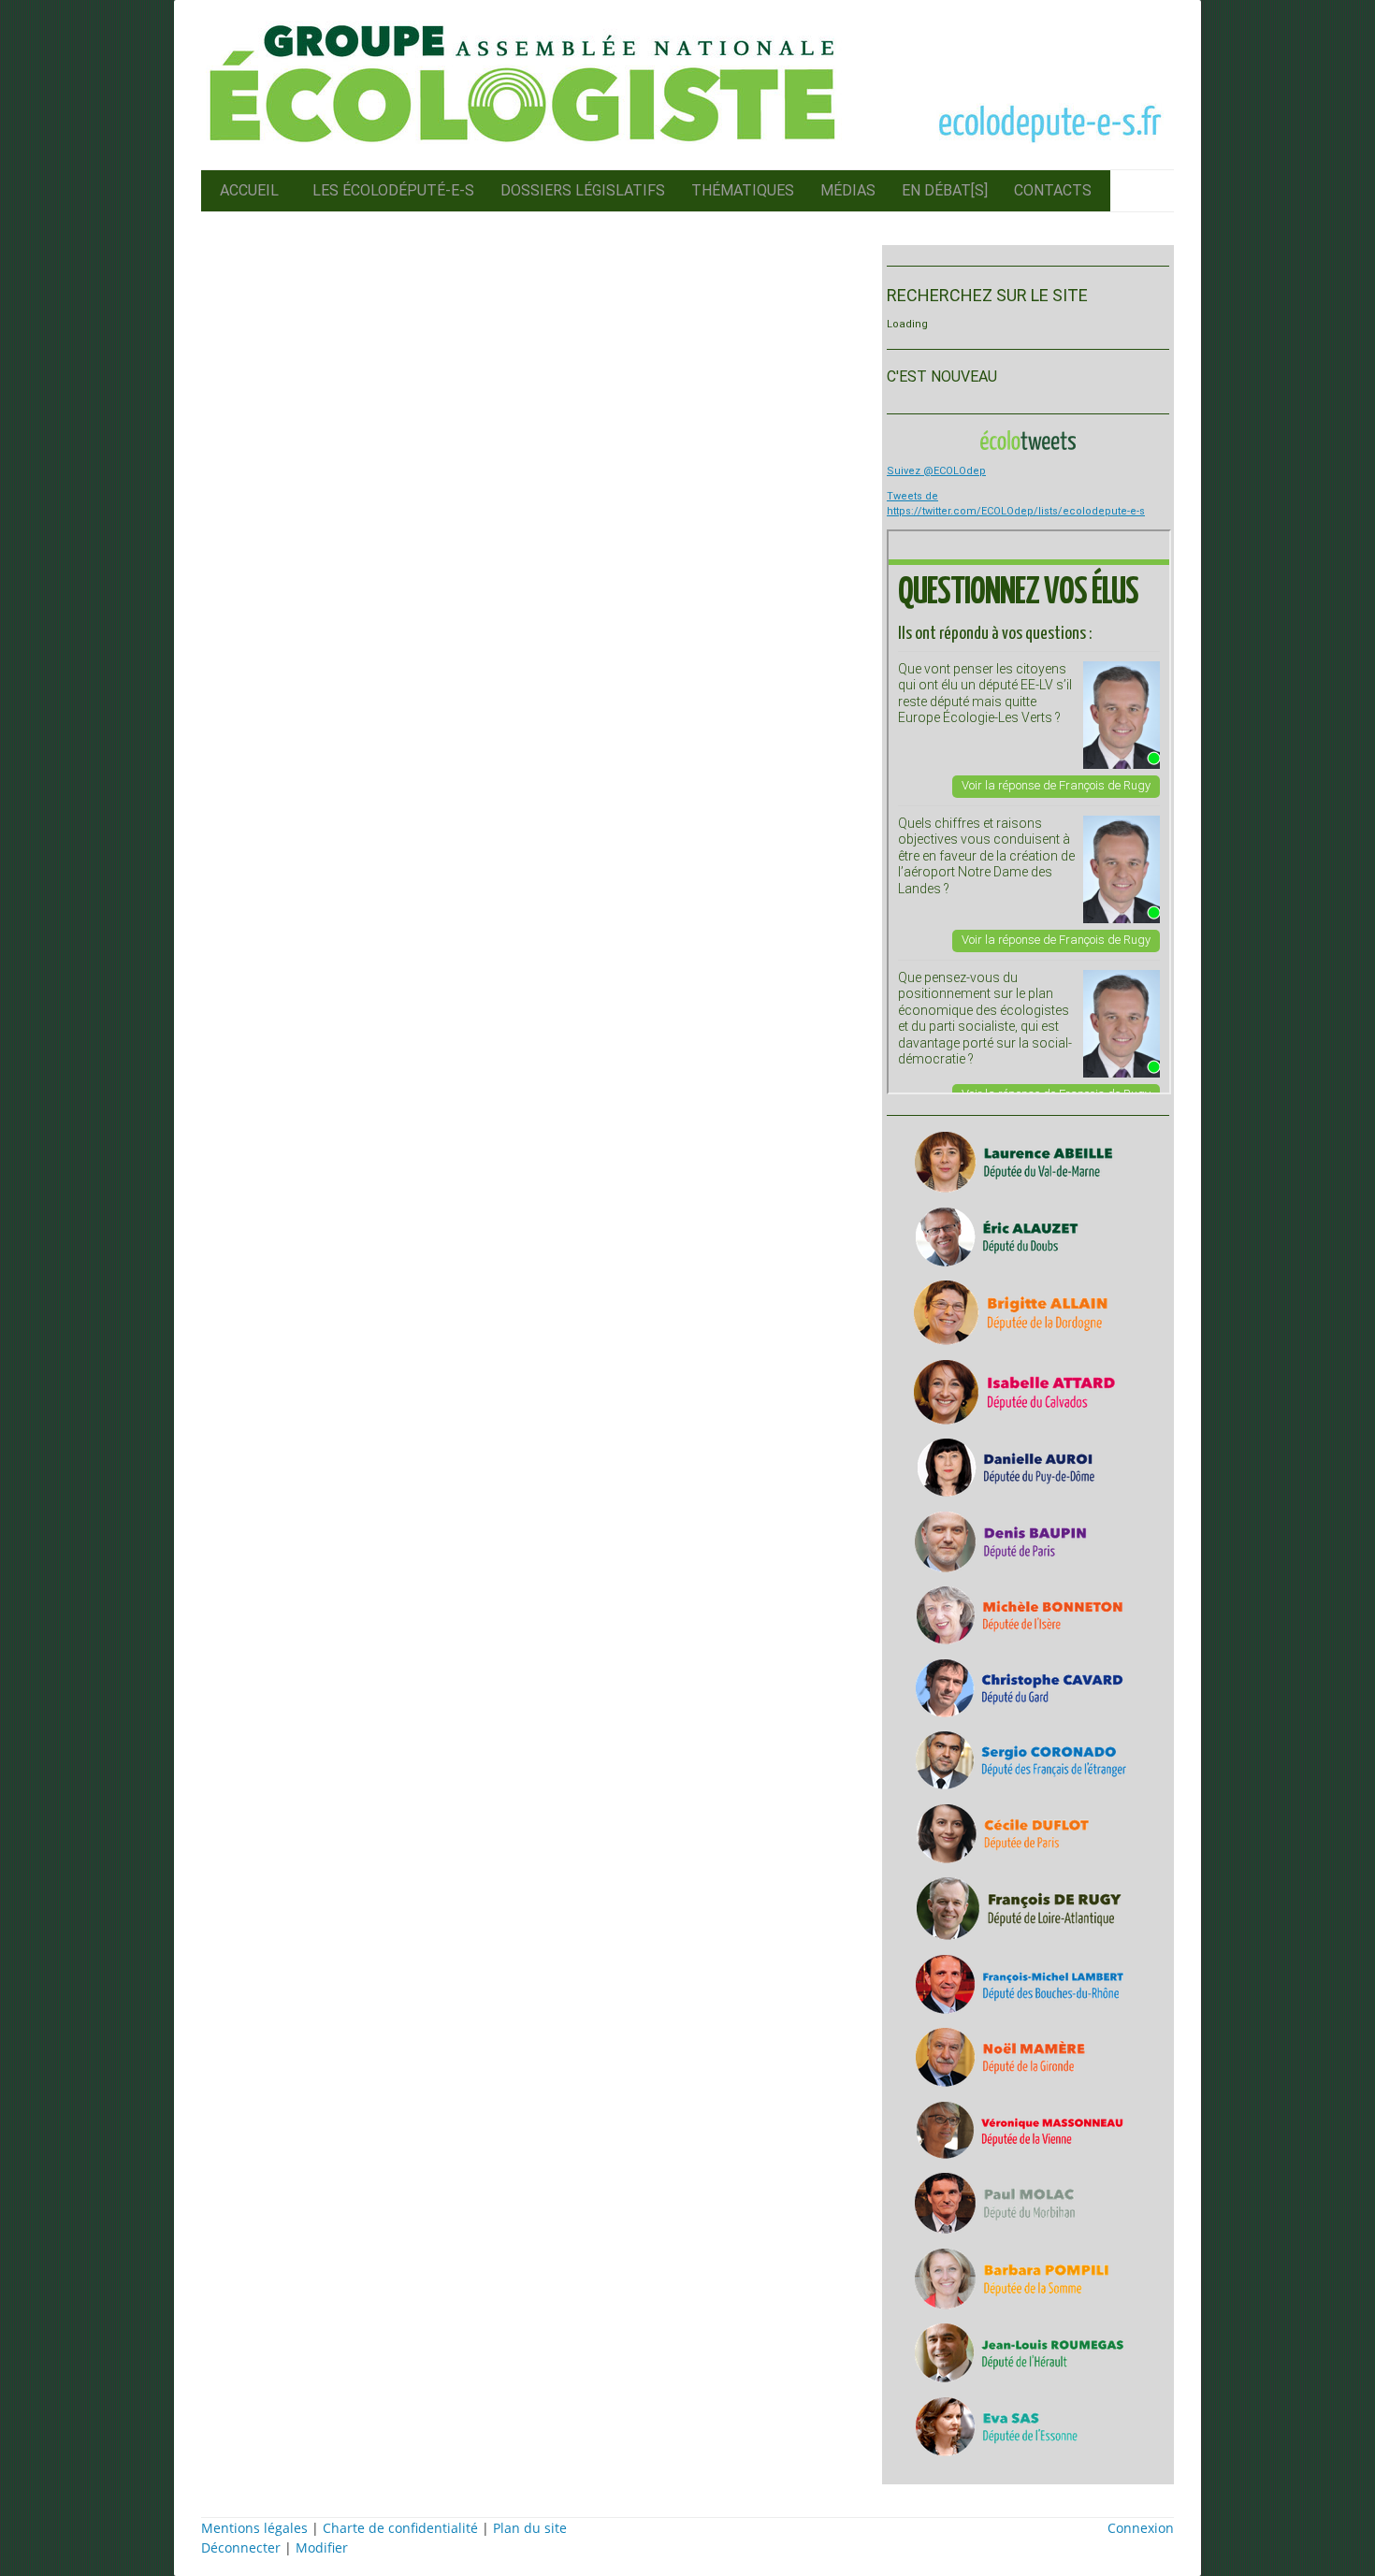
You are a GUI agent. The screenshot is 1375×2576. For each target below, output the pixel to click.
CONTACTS (1053, 190)
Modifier (322, 2547)
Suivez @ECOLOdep (936, 471)
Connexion (1141, 2528)
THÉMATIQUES (743, 190)
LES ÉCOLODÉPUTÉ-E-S (393, 190)
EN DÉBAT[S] (945, 190)
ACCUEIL (249, 190)
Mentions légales (254, 2528)
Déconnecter (243, 2547)
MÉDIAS (848, 190)
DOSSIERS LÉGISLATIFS (583, 190)
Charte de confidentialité (400, 2528)
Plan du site (530, 2528)
